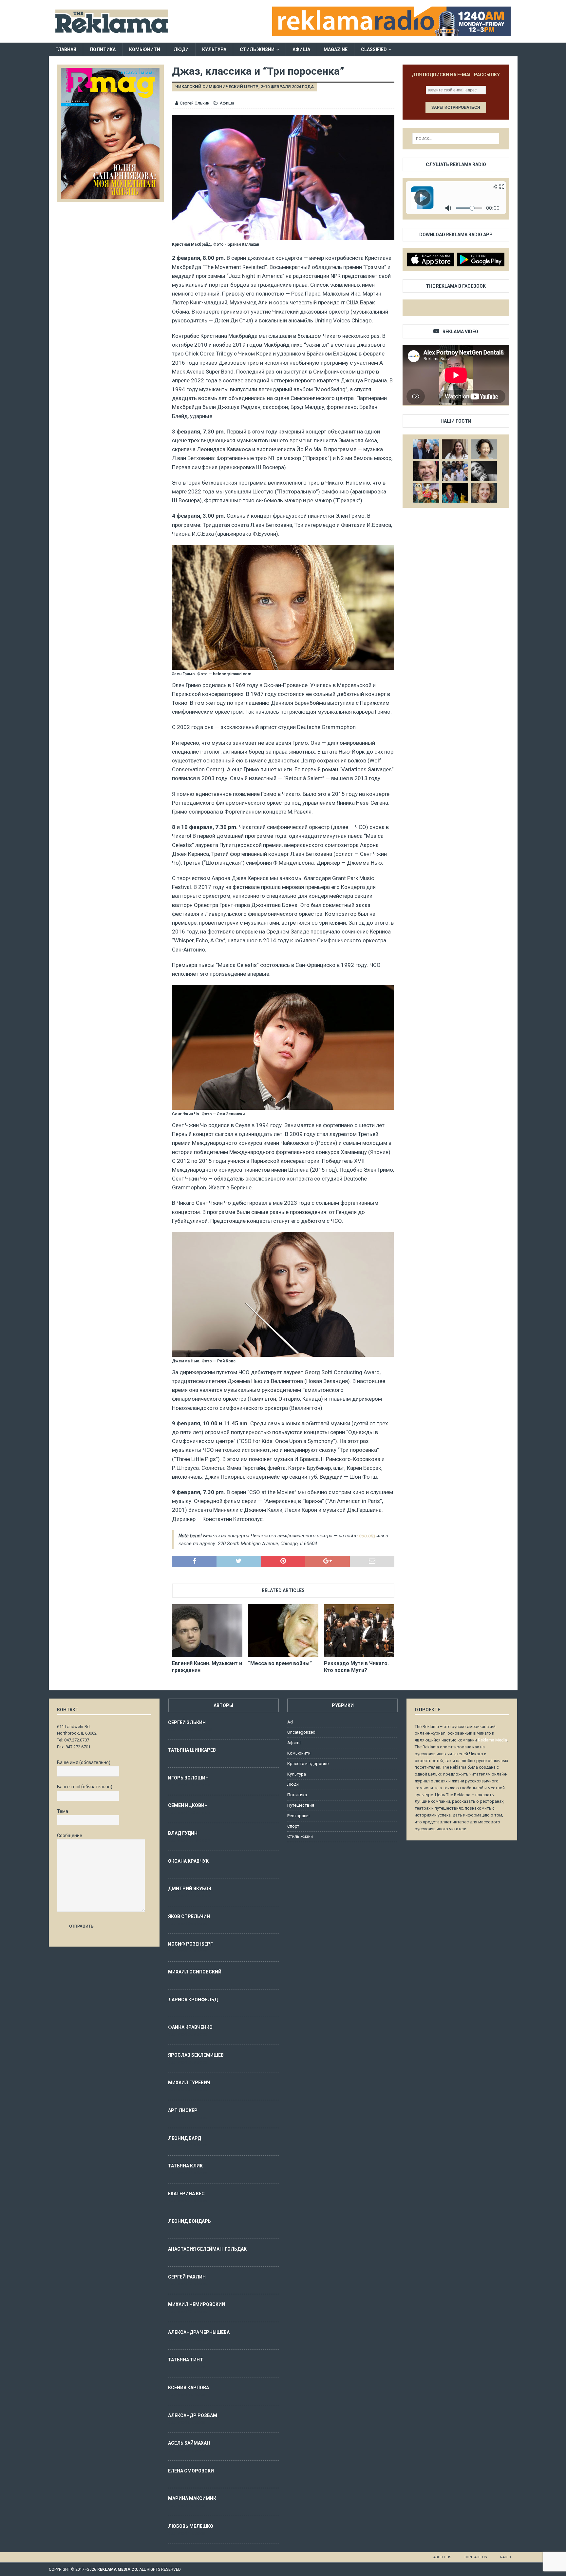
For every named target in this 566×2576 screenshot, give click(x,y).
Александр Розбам (193, 2415)
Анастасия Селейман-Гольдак (207, 2249)
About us (442, 2557)
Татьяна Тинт (186, 2360)
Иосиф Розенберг (190, 1944)
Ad (290, 1722)
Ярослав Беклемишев (196, 2055)
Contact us (476, 2557)
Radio (506, 2557)
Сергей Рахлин (187, 2277)
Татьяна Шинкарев (192, 1750)
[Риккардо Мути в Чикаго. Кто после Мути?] (359, 1631)
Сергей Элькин (195, 103)
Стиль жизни (257, 49)
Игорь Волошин (188, 1778)
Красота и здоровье (308, 1764)
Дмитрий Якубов (190, 1889)
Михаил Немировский (197, 2304)
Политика (103, 49)
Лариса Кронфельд (193, 2000)
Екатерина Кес (186, 2194)
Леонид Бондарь (189, 2221)
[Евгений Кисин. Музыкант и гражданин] (207, 1631)
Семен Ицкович (188, 1805)
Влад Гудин (183, 1833)
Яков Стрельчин (189, 1916)
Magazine (336, 49)
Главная (66, 49)
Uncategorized (301, 1732)
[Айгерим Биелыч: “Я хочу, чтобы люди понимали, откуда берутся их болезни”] (484, 449)
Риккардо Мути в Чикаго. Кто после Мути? (356, 1667)
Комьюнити (145, 49)
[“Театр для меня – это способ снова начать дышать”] (426, 493)
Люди (181, 49)
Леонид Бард (185, 2138)
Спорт (293, 1826)
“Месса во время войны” (280, 1663)
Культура (214, 49)
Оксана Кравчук (188, 1861)
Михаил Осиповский (195, 1972)
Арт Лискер (183, 2110)
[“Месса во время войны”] (283, 1631)
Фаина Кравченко (190, 2027)
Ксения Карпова (189, 2388)
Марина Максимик (192, 2498)
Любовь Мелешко (191, 2526)
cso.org (367, 1536)
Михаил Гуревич (189, 2083)
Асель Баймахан (189, 2443)
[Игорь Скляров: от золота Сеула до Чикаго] (426, 449)
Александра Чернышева (199, 2332)
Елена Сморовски (191, 2471)
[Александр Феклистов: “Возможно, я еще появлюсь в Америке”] (455, 493)
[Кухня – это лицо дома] (426, 471)
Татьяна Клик (185, 2166)
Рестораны (298, 1816)
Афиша (301, 49)
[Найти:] (456, 139)
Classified (374, 49)
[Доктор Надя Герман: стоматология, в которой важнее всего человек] (484, 493)
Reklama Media (492, 1740)
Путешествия (301, 1805)
